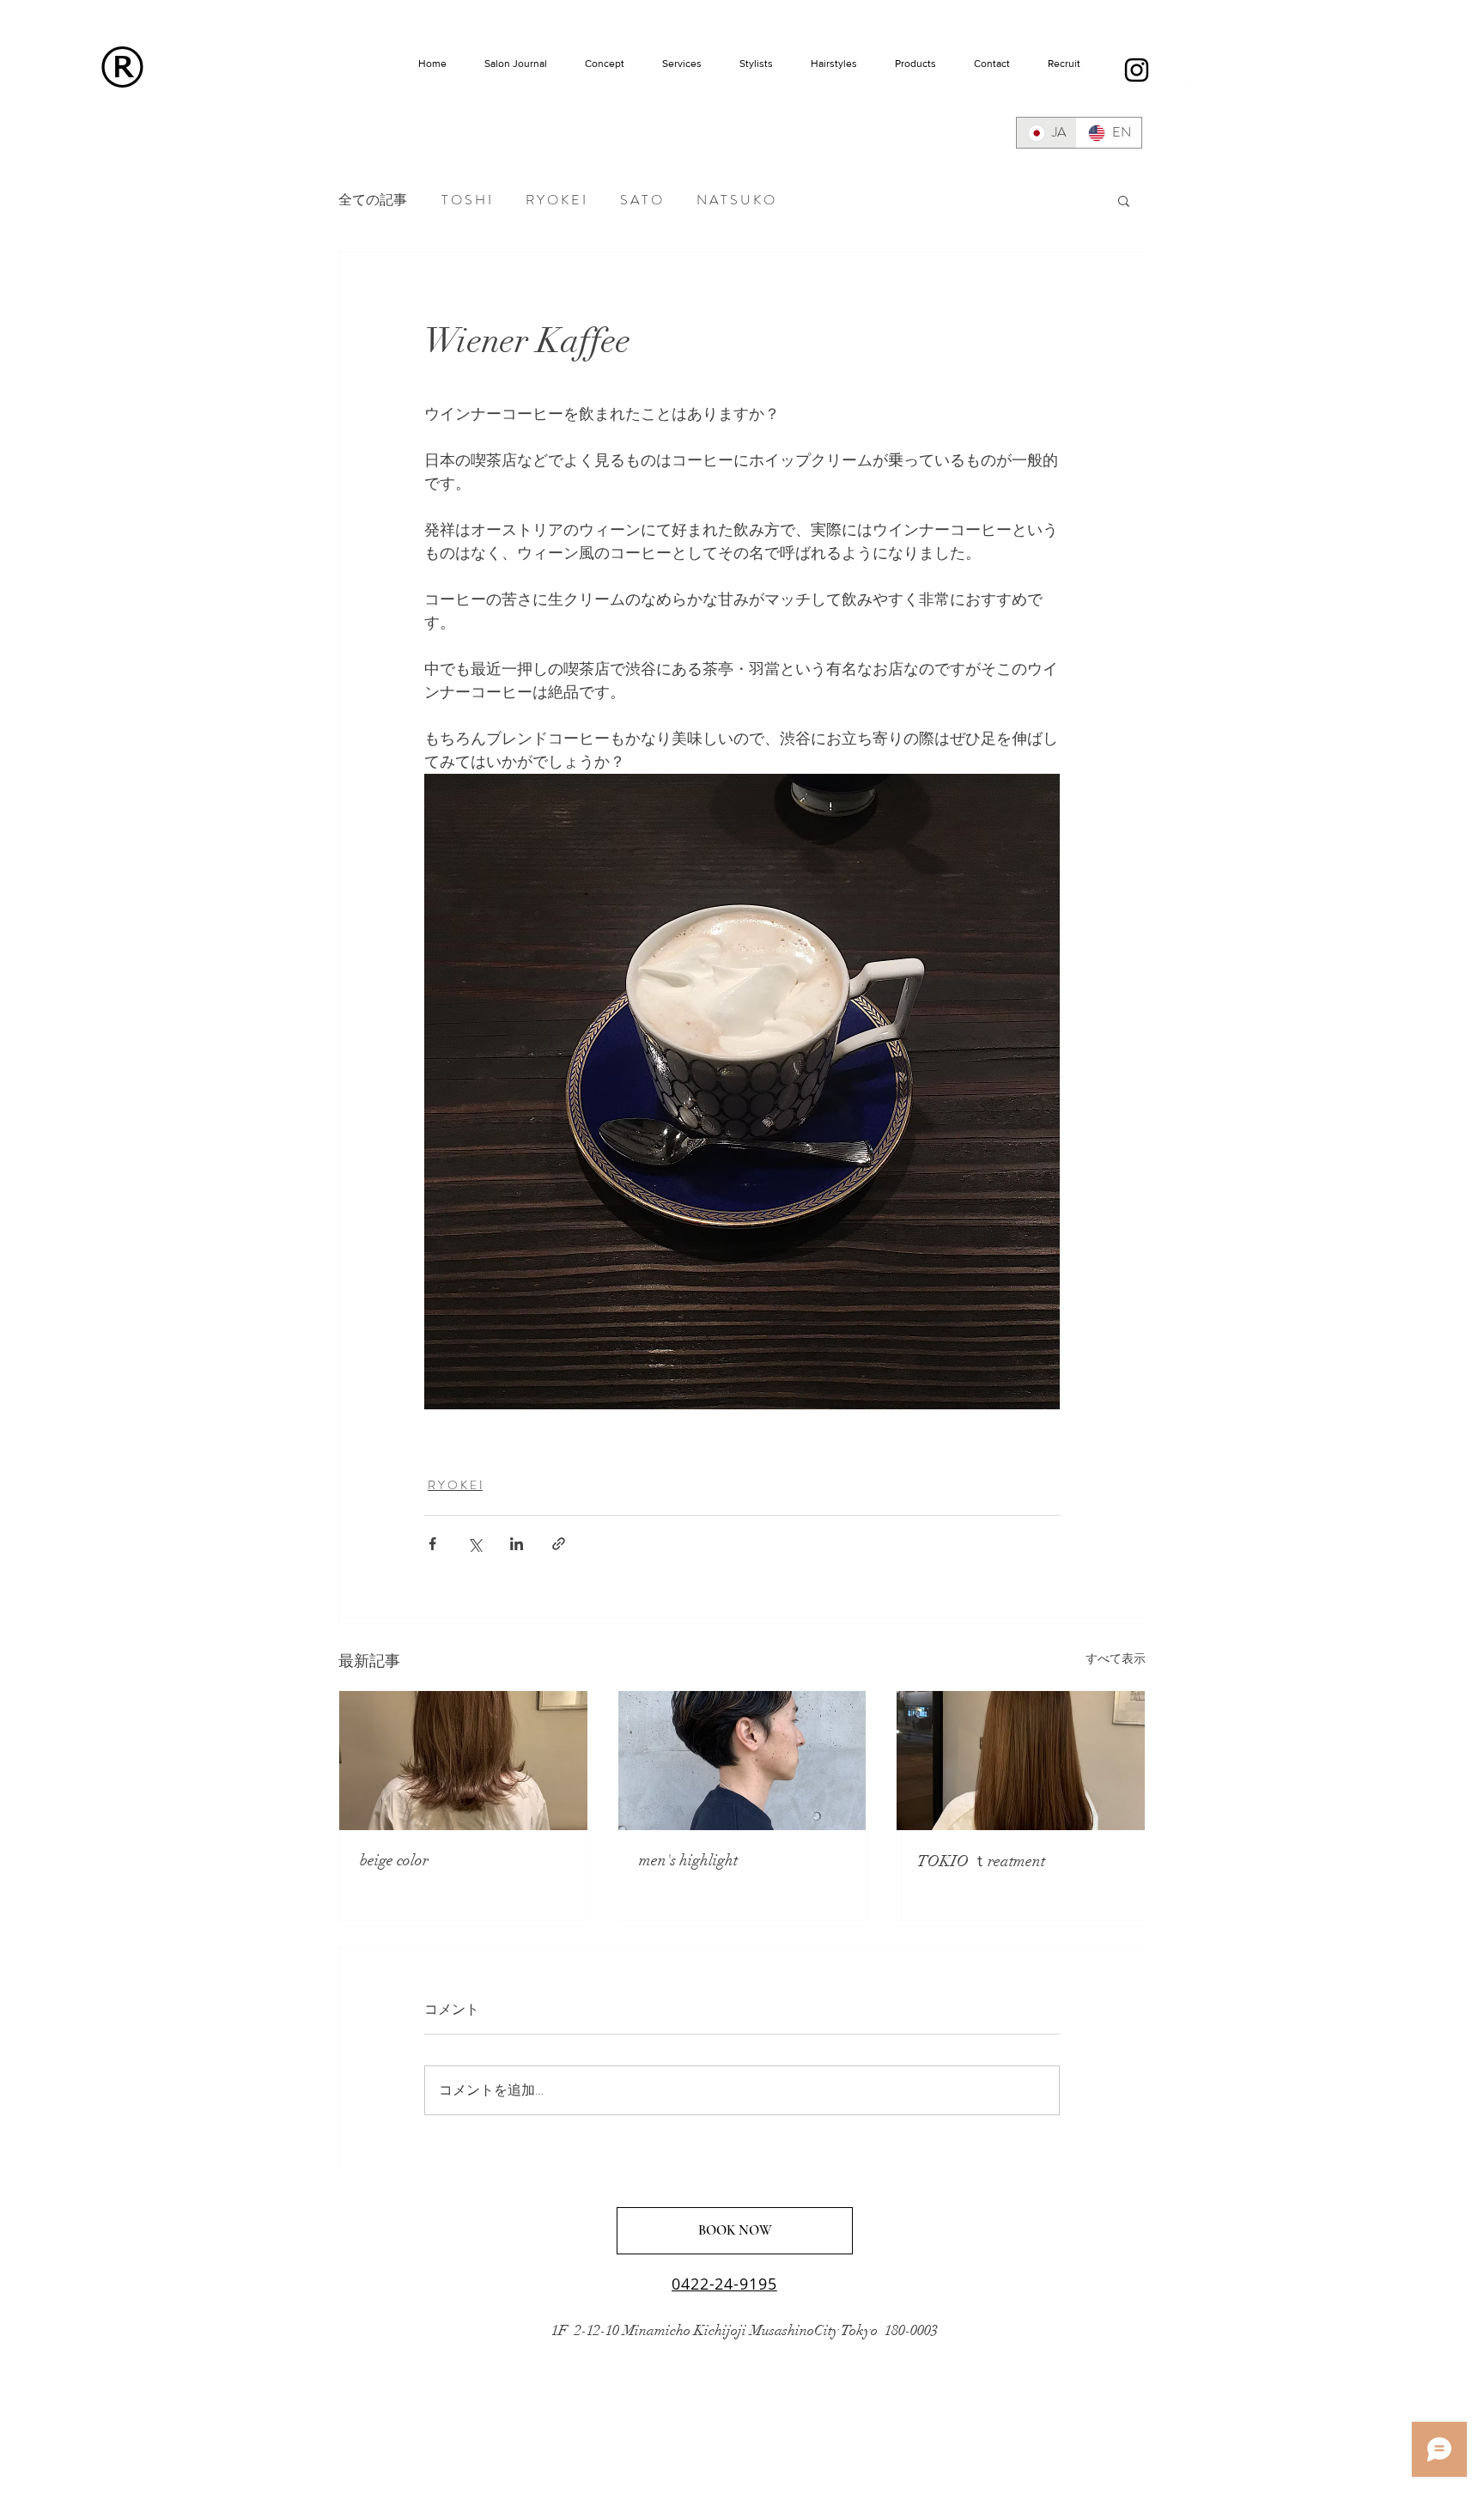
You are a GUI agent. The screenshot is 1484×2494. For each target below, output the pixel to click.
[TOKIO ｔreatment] (1021, 1761)
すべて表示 (1116, 1658)
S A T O (641, 200)
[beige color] (463, 1761)
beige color (394, 1860)
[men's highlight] (742, 1761)
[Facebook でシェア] (432, 1544)
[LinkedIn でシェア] (517, 1544)
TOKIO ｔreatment (981, 1861)
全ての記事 (373, 200)
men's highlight (688, 1860)
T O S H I (466, 200)
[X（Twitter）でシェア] (474, 1544)
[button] (1124, 200)
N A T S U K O (736, 200)
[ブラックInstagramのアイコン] (1137, 70)
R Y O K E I (556, 200)
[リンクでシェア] (559, 1544)
